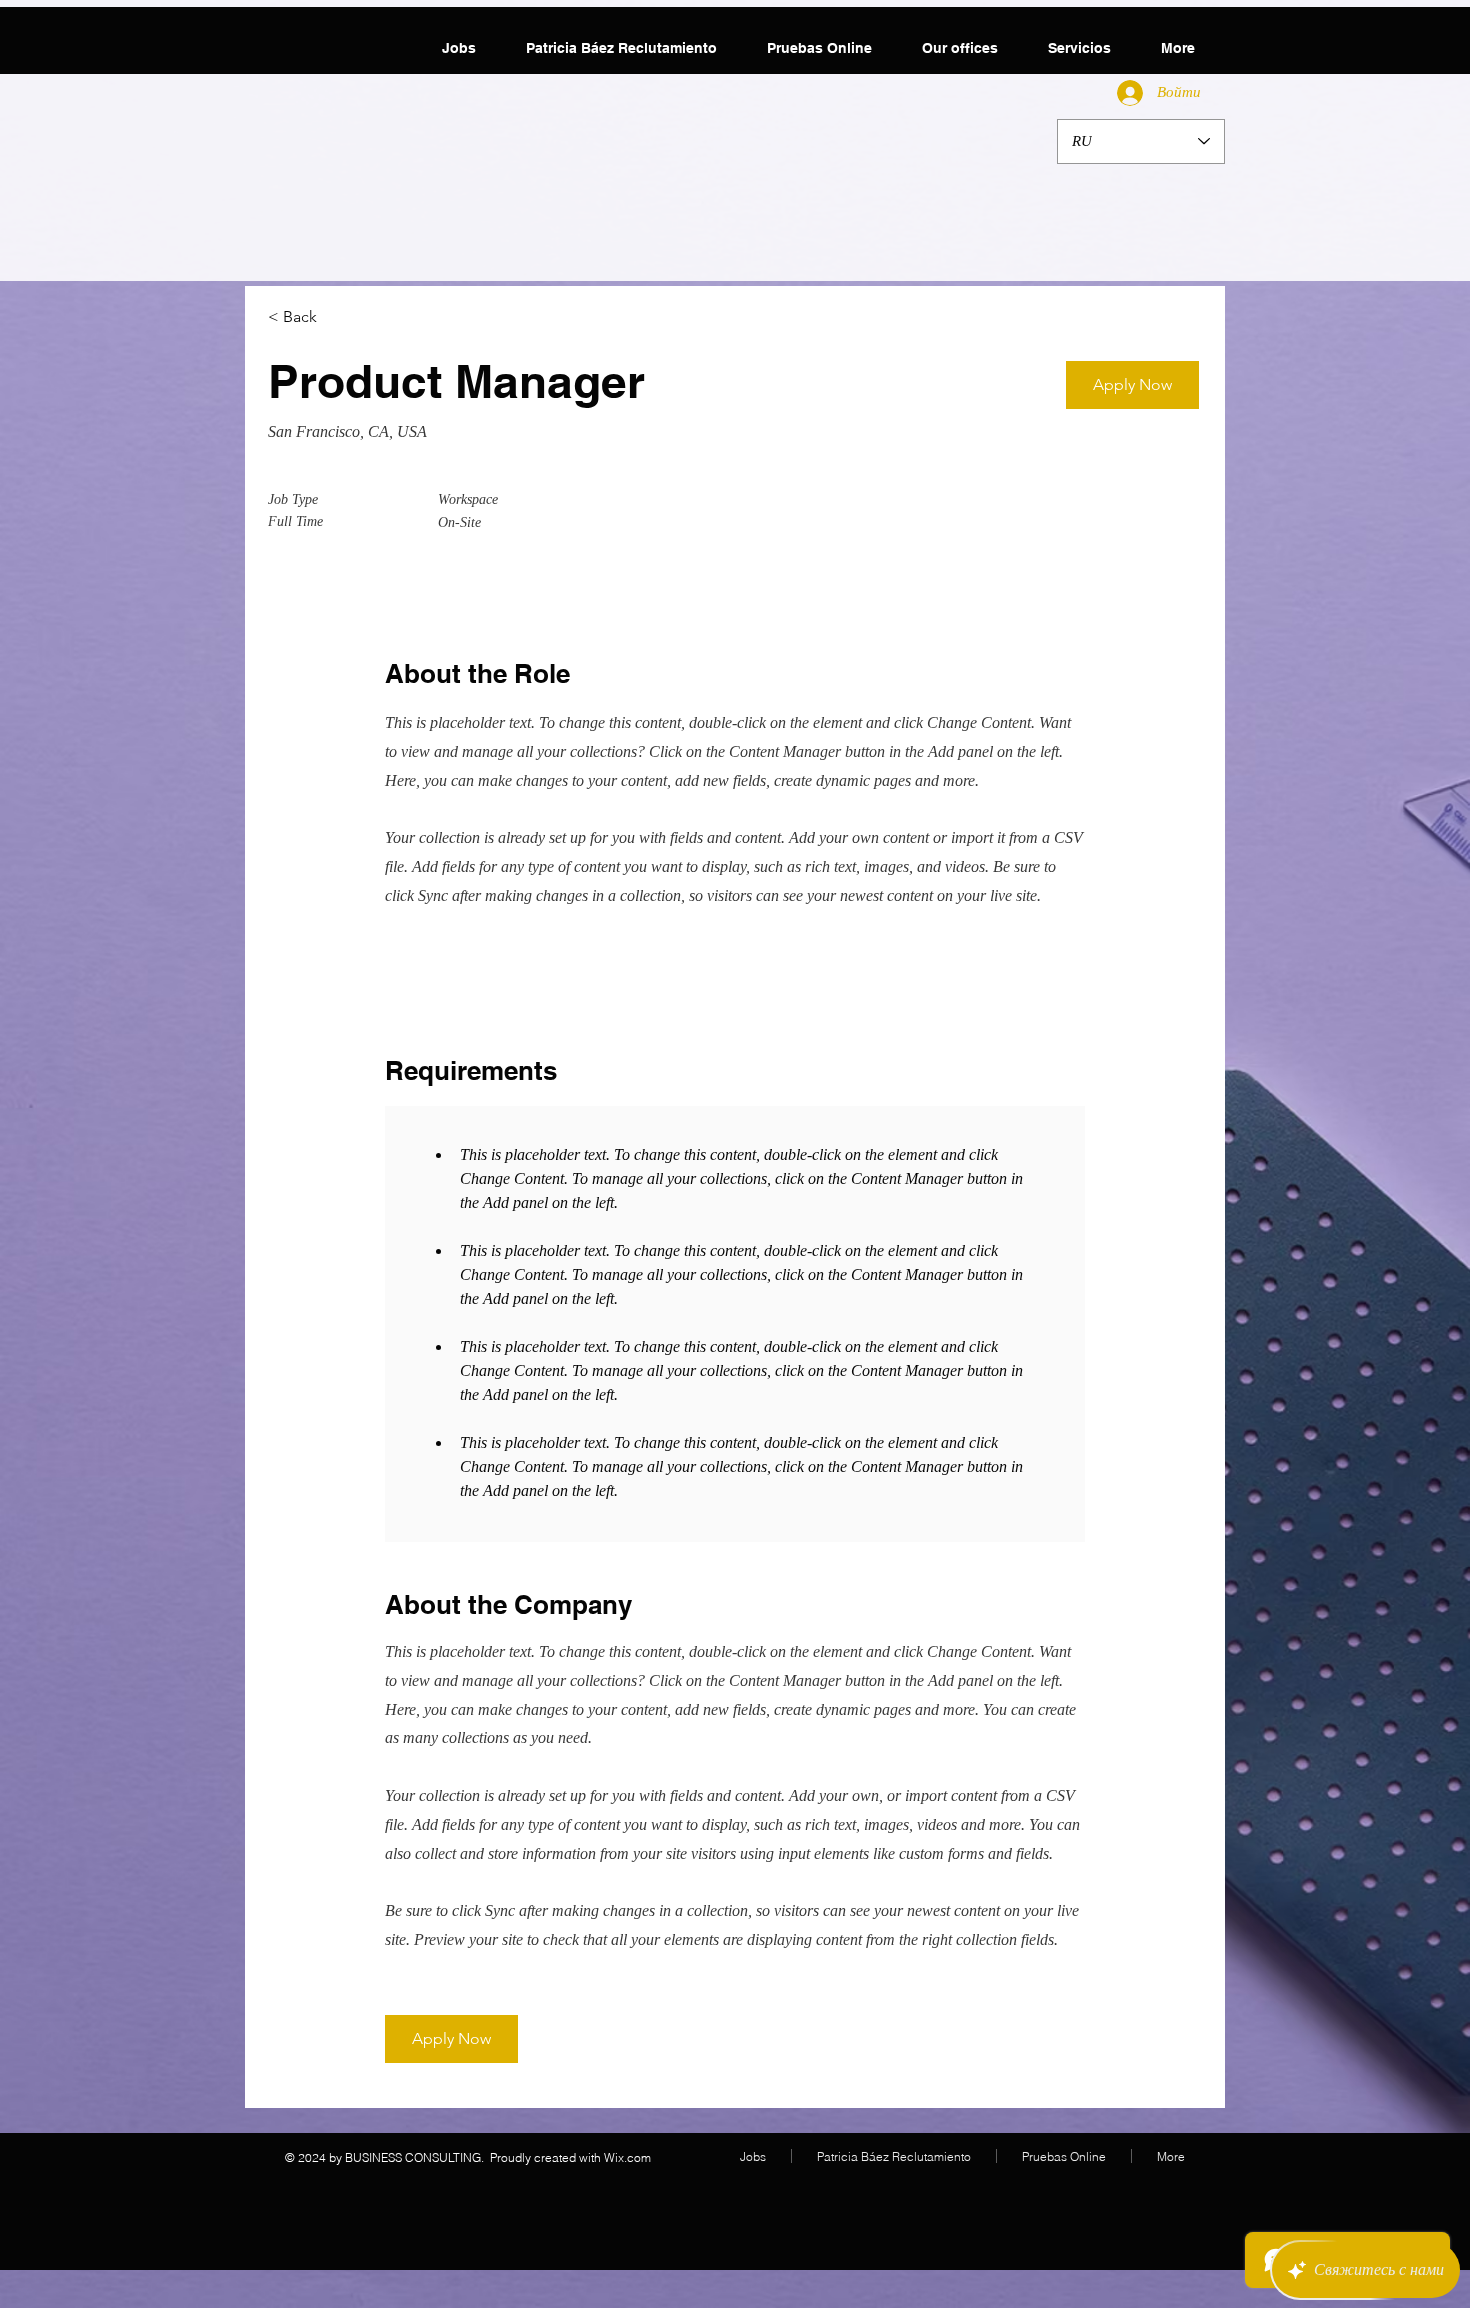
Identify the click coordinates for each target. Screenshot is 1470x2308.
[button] (1132, 385)
